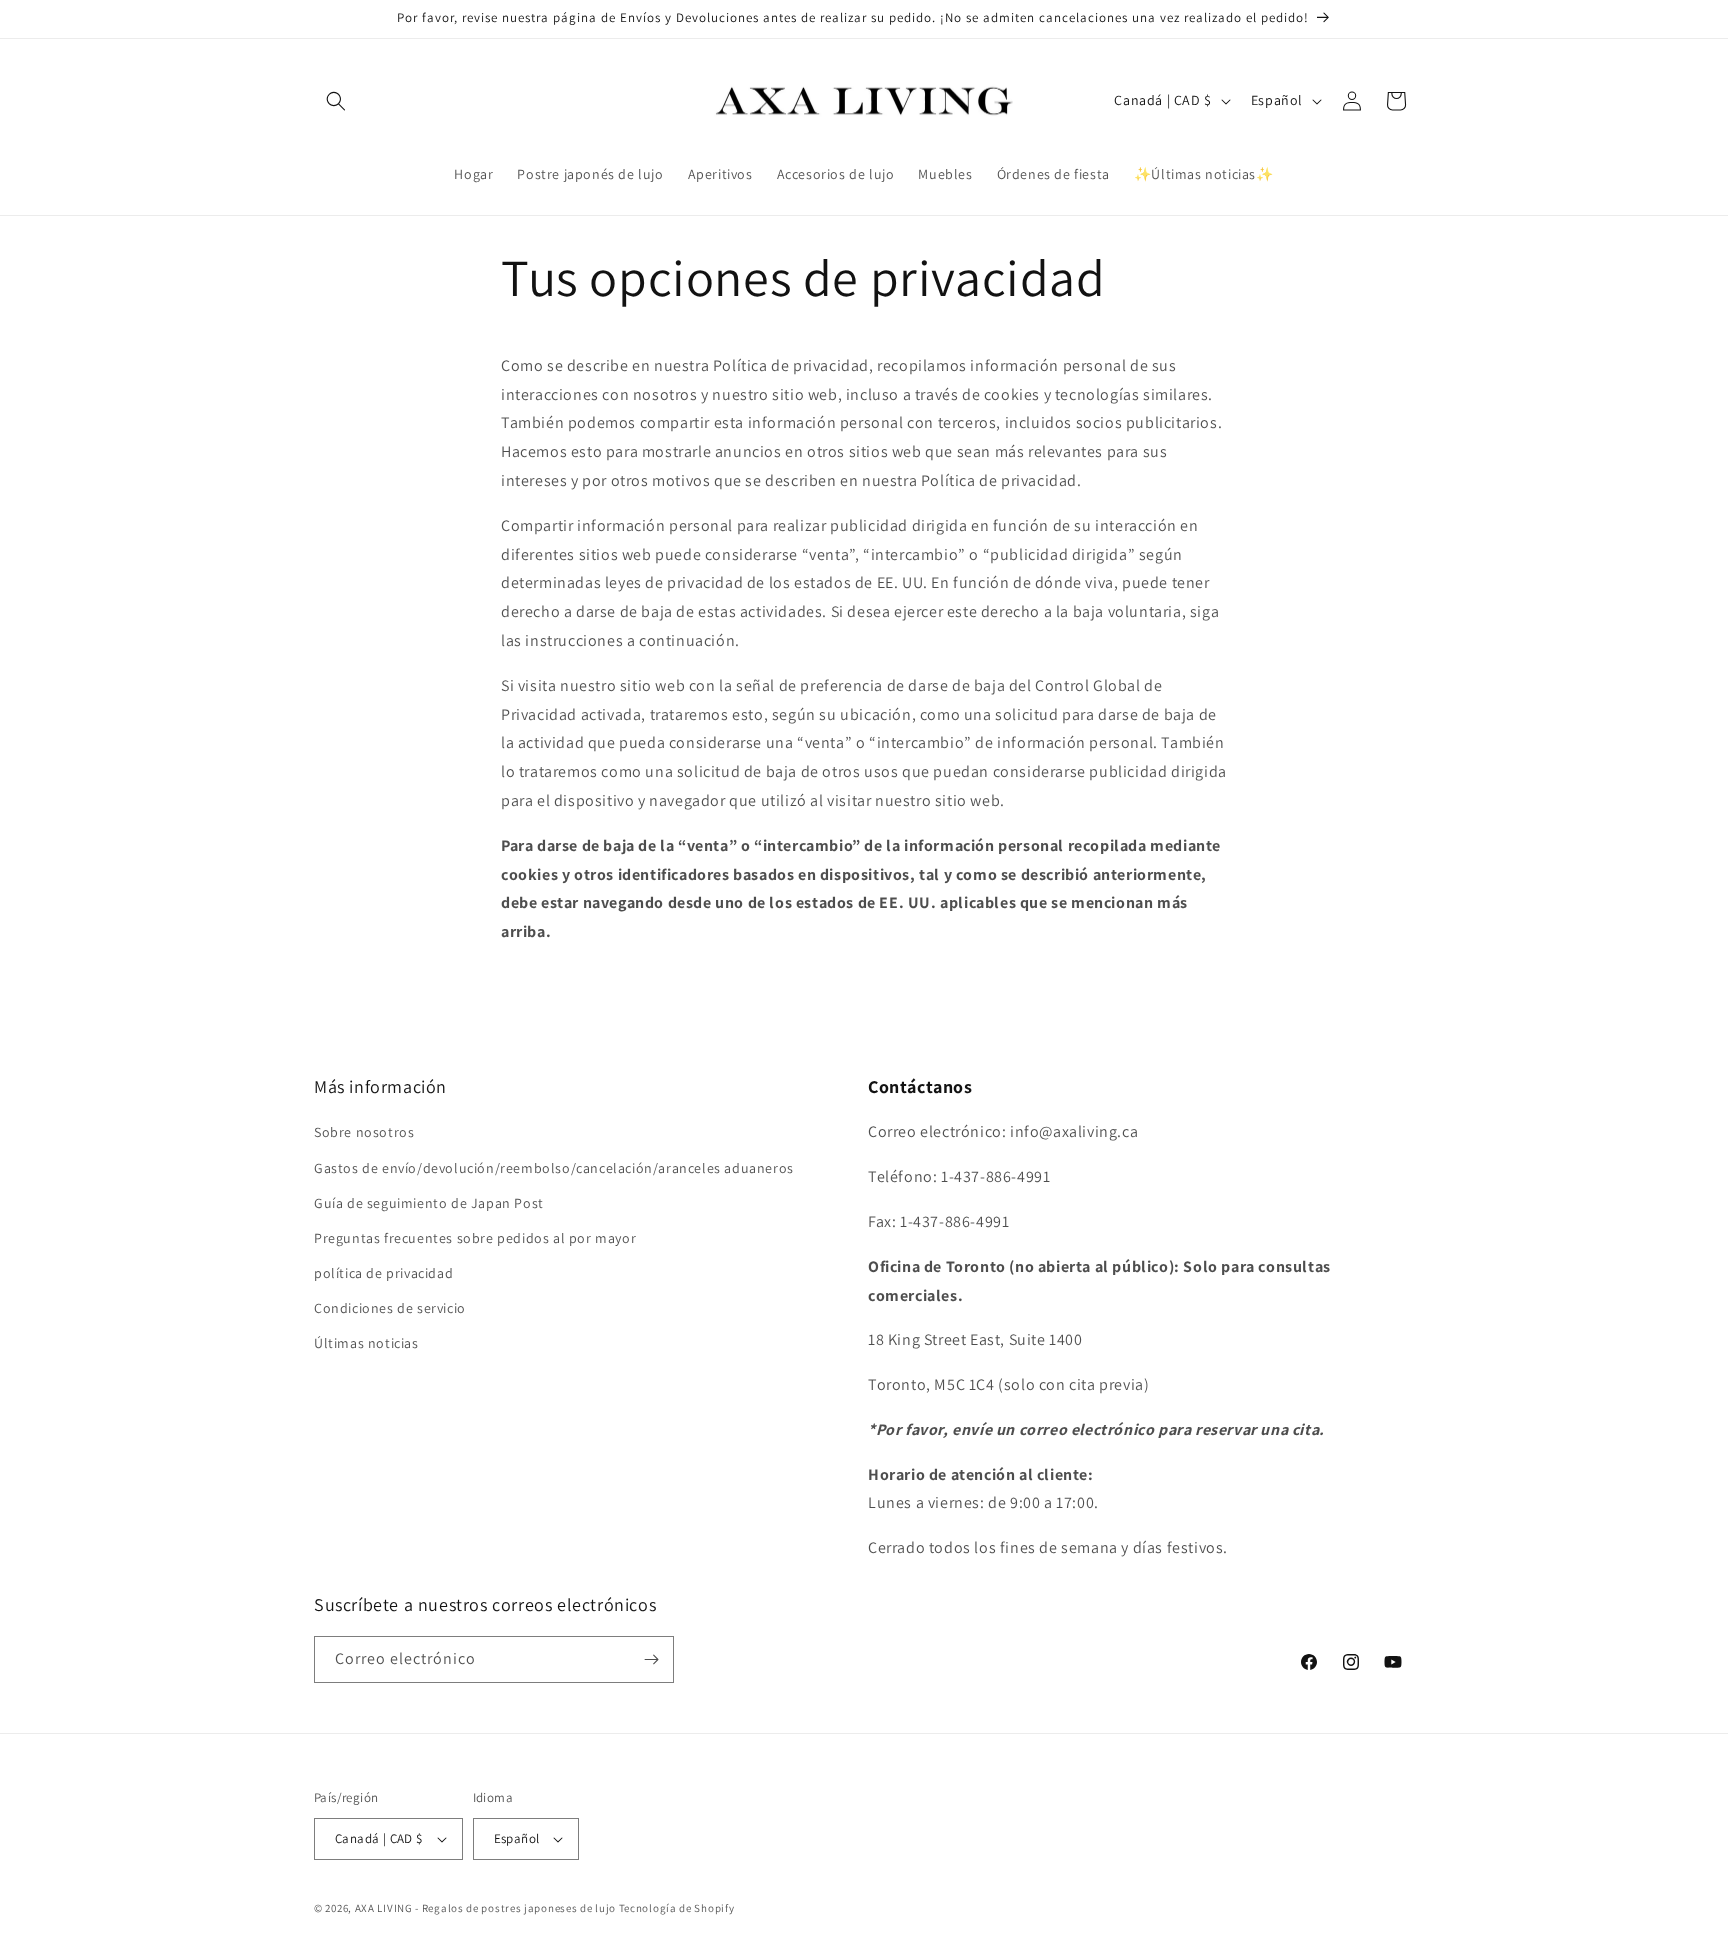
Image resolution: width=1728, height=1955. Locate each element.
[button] (336, 101)
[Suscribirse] (651, 1659)
